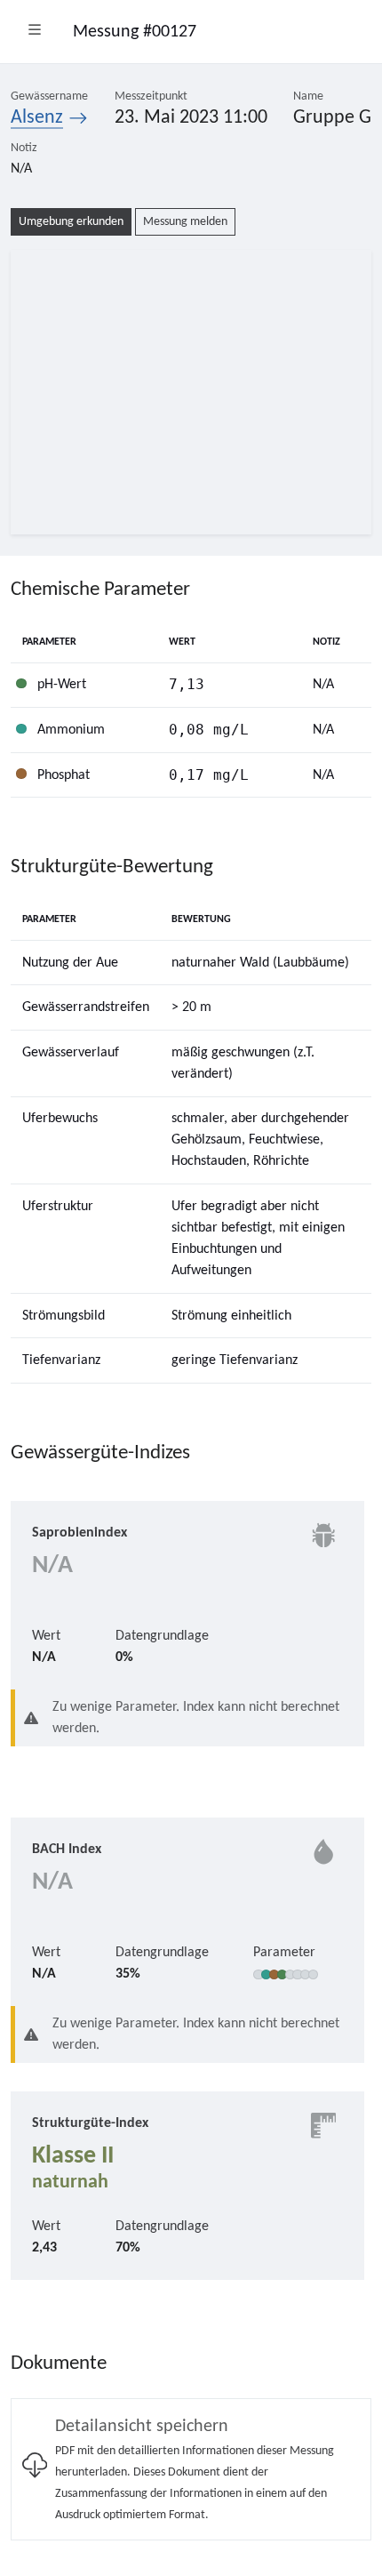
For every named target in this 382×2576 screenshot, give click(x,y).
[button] (35, 32)
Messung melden (185, 222)
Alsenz (37, 118)
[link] (191, 2469)
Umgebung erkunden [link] (71, 222)
